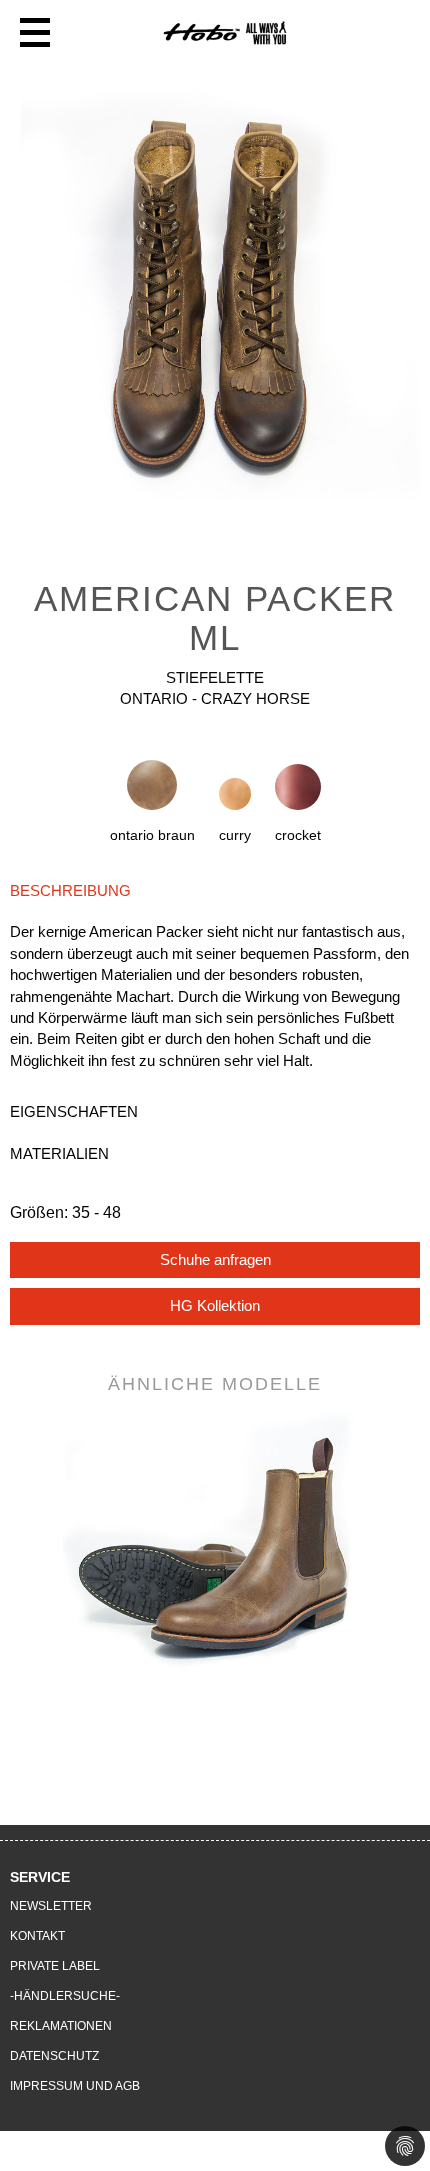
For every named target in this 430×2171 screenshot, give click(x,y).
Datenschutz (54, 2056)
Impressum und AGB (75, 2086)
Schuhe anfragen (215, 1259)
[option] (215, 300)
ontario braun (152, 835)
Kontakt (37, 1936)
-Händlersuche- (65, 1996)
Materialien (59, 1153)
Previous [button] (47, 1531)
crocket (298, 835)
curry (235, 835)
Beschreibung (70, 890)
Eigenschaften (74, 1111)
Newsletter (51, 1906)
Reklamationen (61, 2026)
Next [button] (383, 1531)
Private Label (55, 1966)
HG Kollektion (215, 1305)
